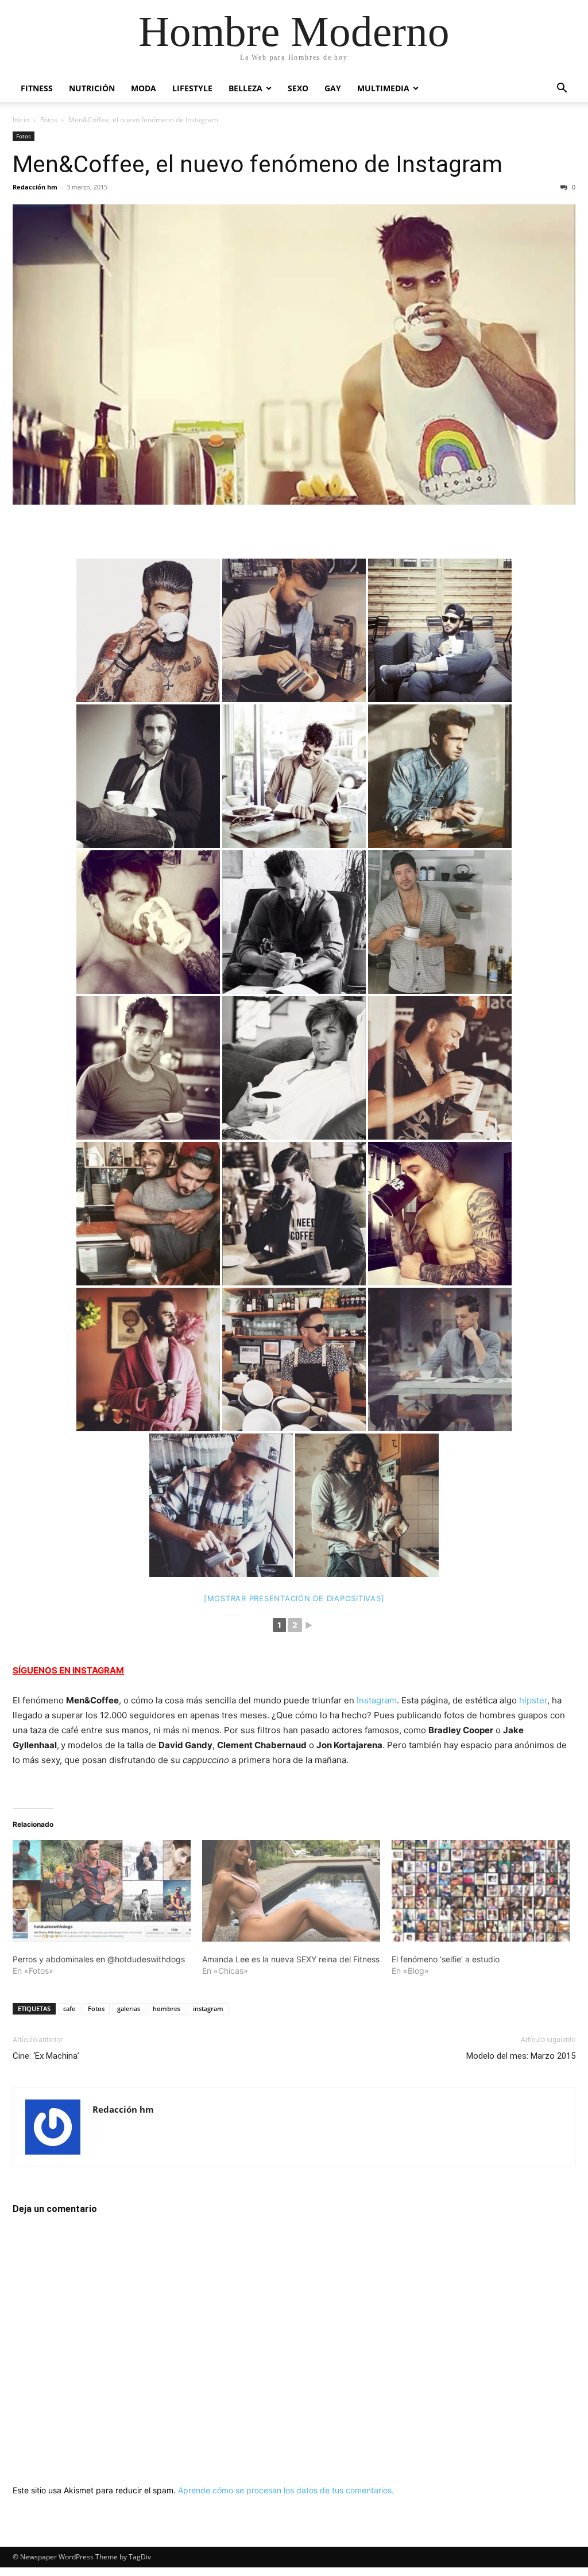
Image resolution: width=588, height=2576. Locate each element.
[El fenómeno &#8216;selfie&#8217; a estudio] (481, 1891)
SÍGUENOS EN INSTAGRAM (68, 1670)
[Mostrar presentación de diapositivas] (294, 1598)
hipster (533, 1700)
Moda (144, 88)
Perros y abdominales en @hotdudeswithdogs (99, 1959)
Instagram (377, 1700)
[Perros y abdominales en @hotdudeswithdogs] (102, 1891)
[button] (562, 89)
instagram (208, 2008)
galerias (129, 2008)
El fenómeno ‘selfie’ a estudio (446, 1959)
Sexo (298, 88)
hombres (167, 2008)
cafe (69, 2008)
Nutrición (92, 88)
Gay (333, 88)
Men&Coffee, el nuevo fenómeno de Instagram (258, 164)
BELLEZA (245, 88)
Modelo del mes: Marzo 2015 (521, 2056)
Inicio (21, 120)
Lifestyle (192, 88)
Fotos (49, 120)
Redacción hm (35, 187)
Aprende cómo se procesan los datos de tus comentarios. (286, 2490)
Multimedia (383, 88)
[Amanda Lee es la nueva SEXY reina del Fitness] (291, 1891)
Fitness (37, 88)
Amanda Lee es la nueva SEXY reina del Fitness (291, 1959)
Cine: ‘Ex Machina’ (46, 2056)
